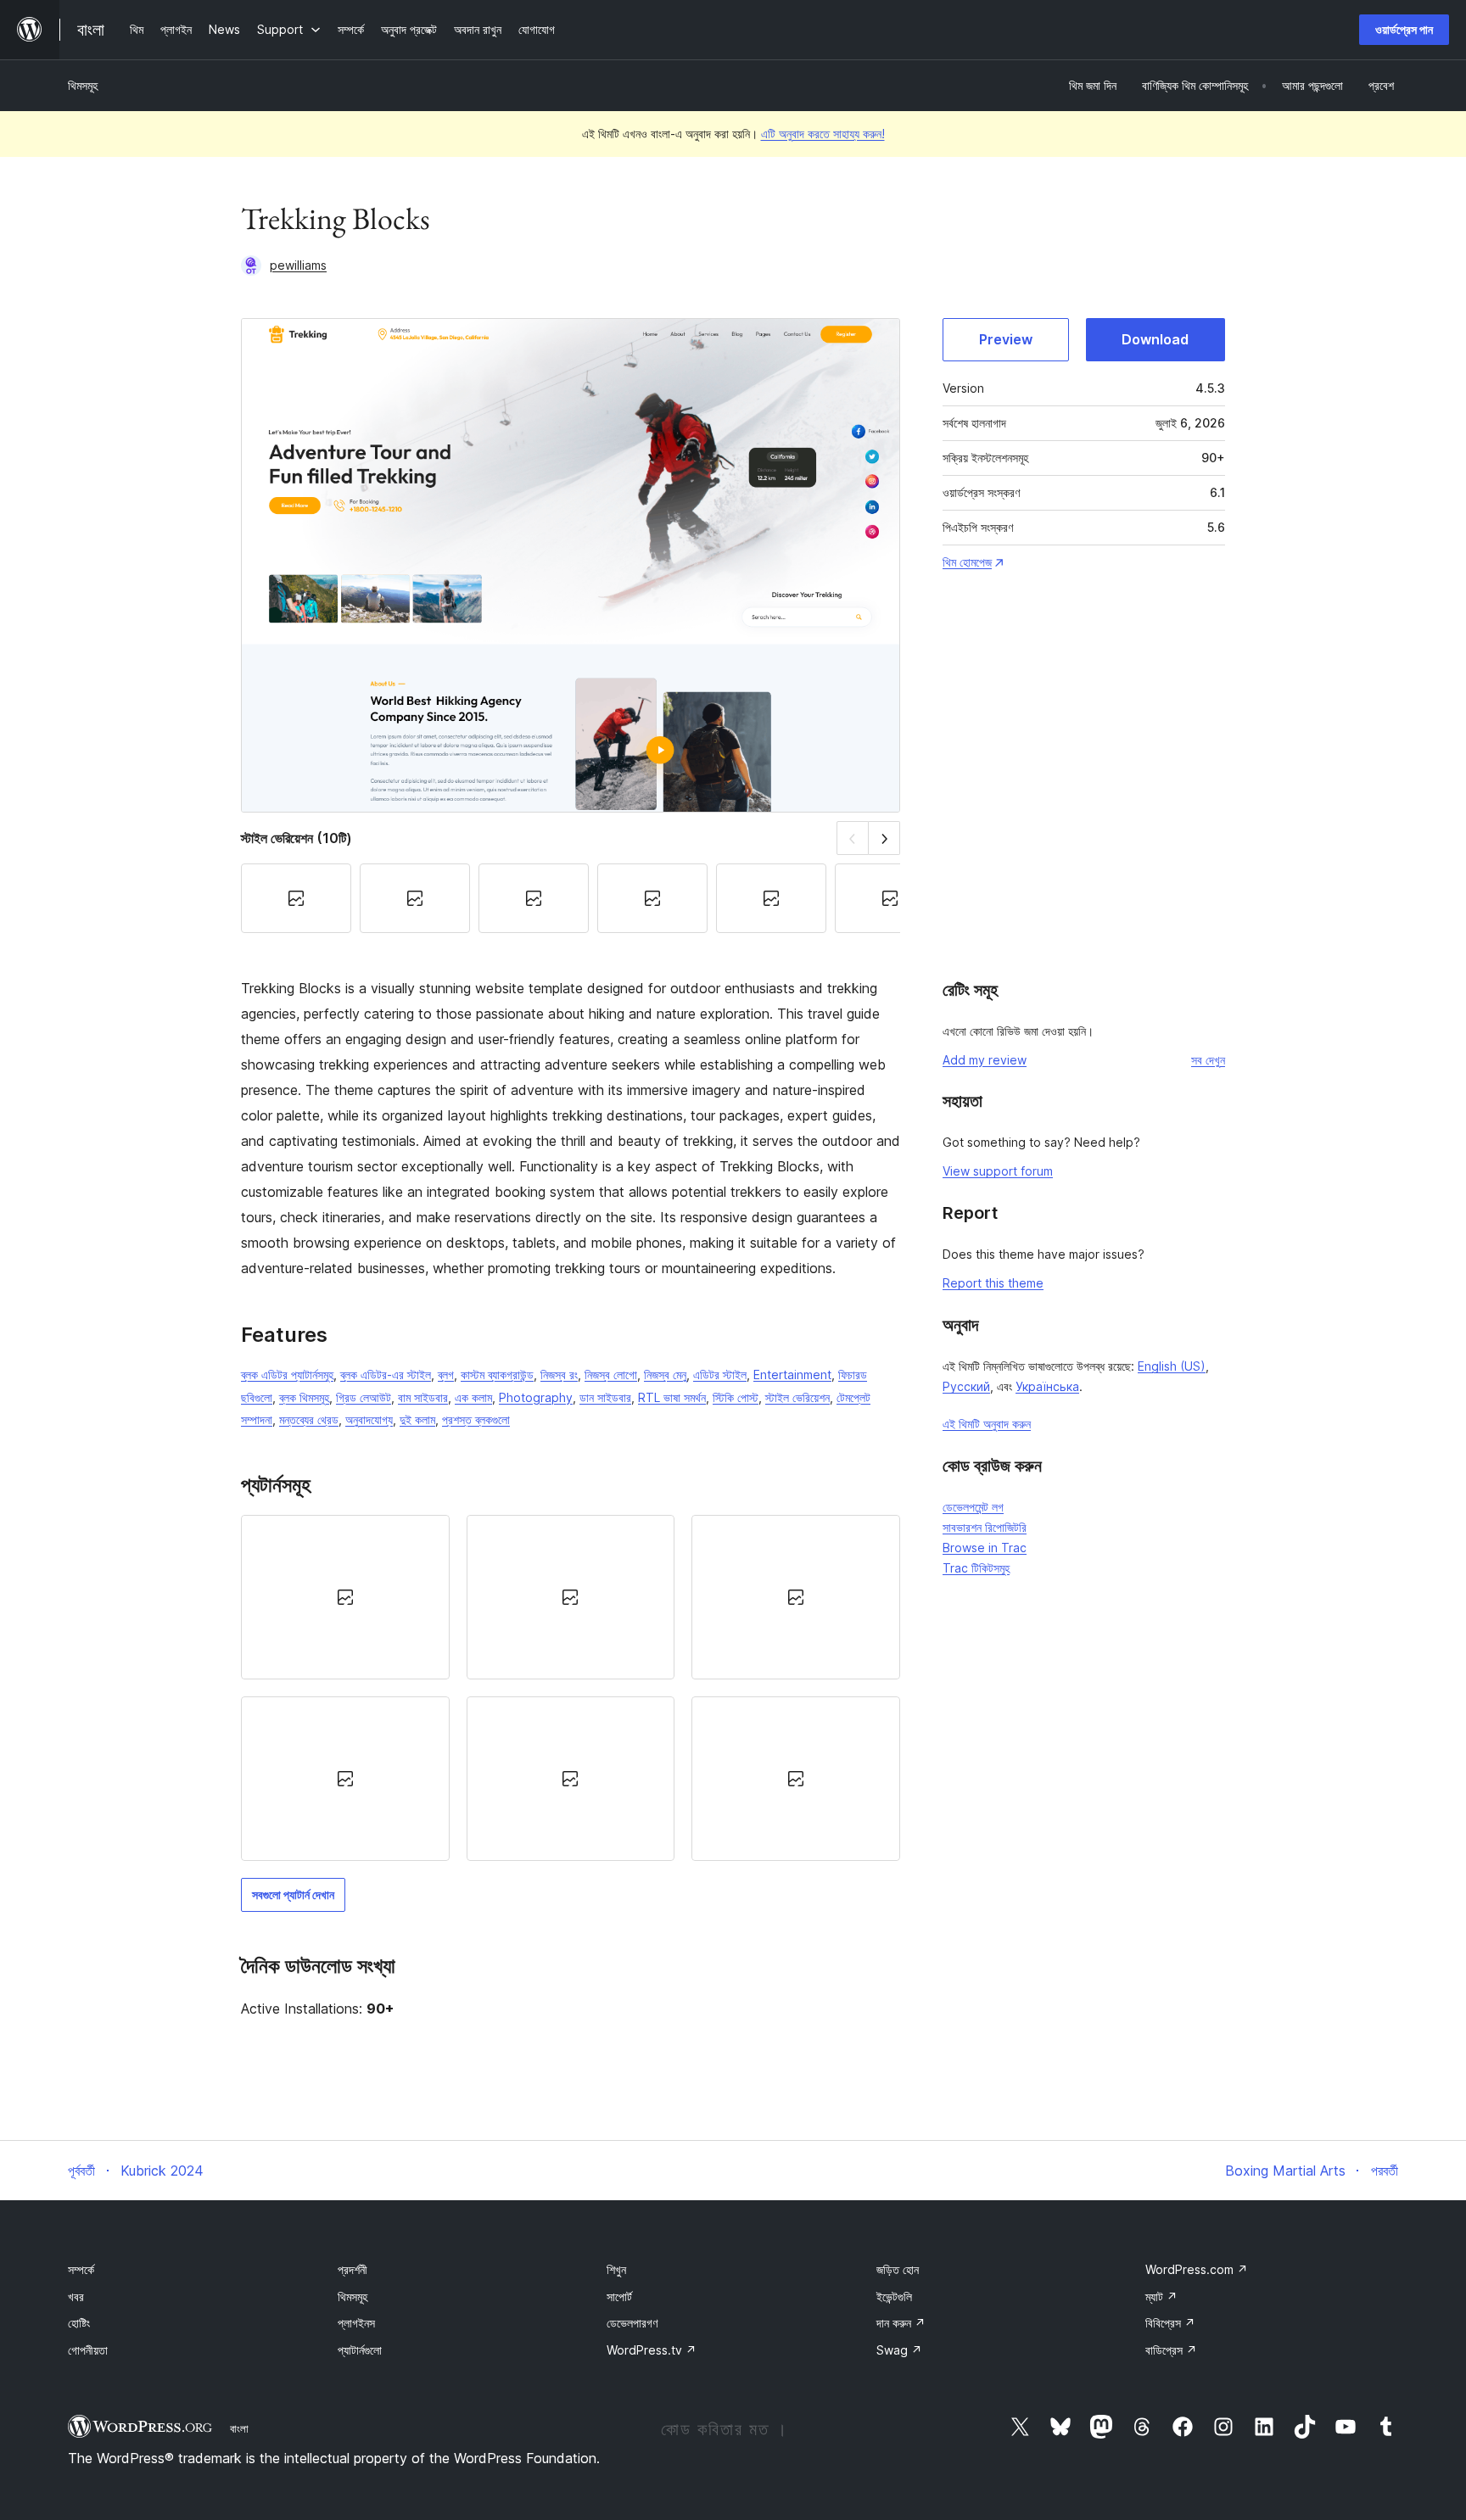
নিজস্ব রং (559, 1375)
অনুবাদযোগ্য (369, 1419)
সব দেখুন (1208, 1060)
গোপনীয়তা (88, 2350)
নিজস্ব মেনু (665, 1375)
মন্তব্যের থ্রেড (309, 1419)
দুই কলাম (417, 1419)
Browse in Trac (985, 1548)
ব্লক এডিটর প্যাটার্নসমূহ (287, 1375)
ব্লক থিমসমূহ (304, 1397)
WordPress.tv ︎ (652, 2350)
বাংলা (239, 2428)
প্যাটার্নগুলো (360, 2350)
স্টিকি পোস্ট (736, 1397)
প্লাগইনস (356, 2323)
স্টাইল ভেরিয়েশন (797, 1397)
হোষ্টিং (79, 2323)
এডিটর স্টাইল (720, 1375)
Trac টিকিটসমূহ (976, 1568)
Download (1155, 339)
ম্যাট (1161, 2296)
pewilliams (298, 265)
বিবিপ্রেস (1170, 2323)
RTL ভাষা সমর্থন (672, 1397)
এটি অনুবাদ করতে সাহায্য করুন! (823, 134)
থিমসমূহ (83, 85)
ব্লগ (446, 1375)
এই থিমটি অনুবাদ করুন (987, 1424)
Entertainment (792, 1375)
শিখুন (616, 2269)
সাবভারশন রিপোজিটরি (985, 1527)
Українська (1047, 1386)
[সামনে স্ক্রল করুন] (884, 838)
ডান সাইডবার (605, 1397)
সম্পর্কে (81, 2269)
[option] (345, 1597)
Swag (899, 2350)
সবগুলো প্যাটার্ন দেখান (293, 1894)
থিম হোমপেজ (967, 562)
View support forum (998, 1171)
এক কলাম (473, 1397)
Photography (536, 1397)
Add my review (985, 1060)
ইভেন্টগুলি (894, 2296)
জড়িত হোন (898, 2269)
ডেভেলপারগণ (632, 2323)
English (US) (1172, 1366)
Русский (966, 1386)
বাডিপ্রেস (1171, 2350)
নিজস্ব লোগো (611, 1375)
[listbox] (571, 1688)
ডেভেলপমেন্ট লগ (973, 1507)
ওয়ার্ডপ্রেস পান (1404, 29)
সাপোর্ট (619, 2296)
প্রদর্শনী (353, 2269)
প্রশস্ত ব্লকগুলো (476, 1419)
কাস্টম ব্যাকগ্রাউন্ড (497, 1375)
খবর (76, 2296)
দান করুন (901, 2323)
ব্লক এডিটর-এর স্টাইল (386, 1375)
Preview (1006, 339)
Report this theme (993, 1283)
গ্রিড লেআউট (364, 1397)
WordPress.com (1197, 2269)
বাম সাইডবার (423, 1397)
